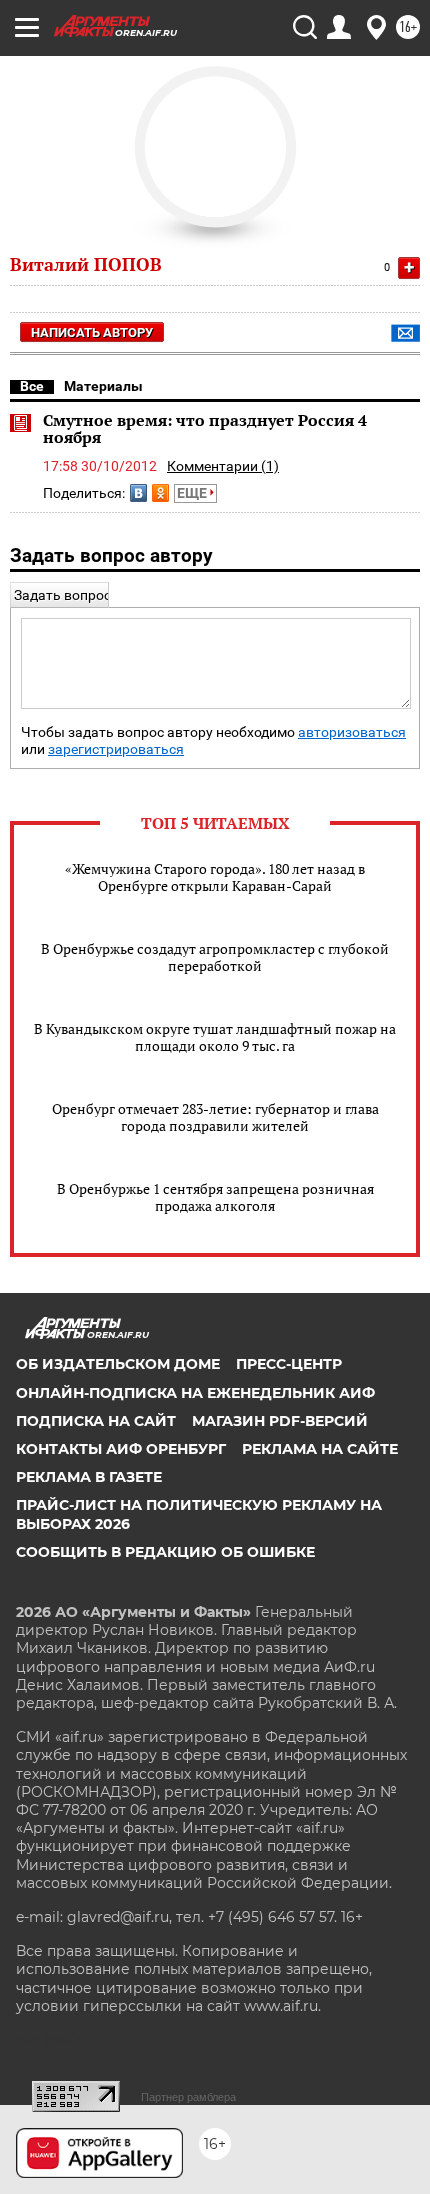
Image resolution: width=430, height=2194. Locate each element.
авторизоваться (352, 732)
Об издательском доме (118, 1364)
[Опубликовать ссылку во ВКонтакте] (138, 493)
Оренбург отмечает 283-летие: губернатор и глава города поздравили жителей (215, 1117)
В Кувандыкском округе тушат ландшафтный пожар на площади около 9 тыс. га (215, 1037)
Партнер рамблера (188, 2097)
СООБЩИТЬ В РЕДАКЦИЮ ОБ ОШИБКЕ (165, 1552)
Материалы (103, 386)
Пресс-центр (289, 1364)
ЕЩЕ (193, 493)
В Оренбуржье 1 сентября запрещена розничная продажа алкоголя (215, 1197)
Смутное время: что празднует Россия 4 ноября (205, 429)
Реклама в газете (89, 1477)
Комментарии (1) (223, 466)
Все (32, 386)
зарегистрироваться (116, 749)
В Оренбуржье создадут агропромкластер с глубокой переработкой (215, 957)
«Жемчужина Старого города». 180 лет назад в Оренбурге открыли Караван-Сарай (215, 877)
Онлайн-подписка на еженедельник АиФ (195, 1393)
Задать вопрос (62, 595)
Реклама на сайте (320, 1449)
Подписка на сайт (96, 1421)
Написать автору (92, 332)
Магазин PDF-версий (280, 1421)
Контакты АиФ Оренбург (121, 1449)
